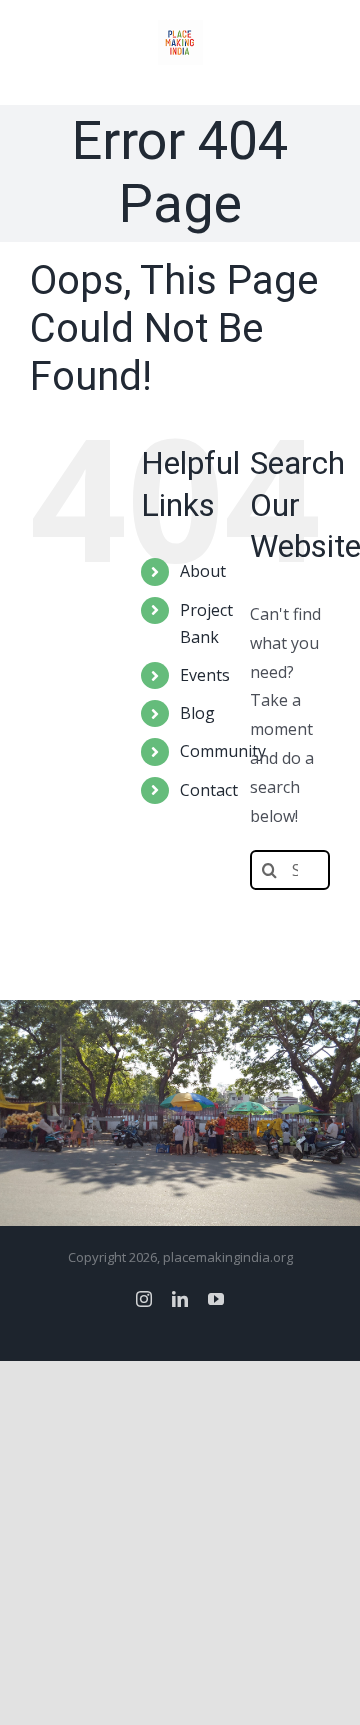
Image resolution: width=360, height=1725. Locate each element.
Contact (209, 790)
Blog (197, 713)
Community (223, 751)
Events (205, 675)
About (203, 571)
